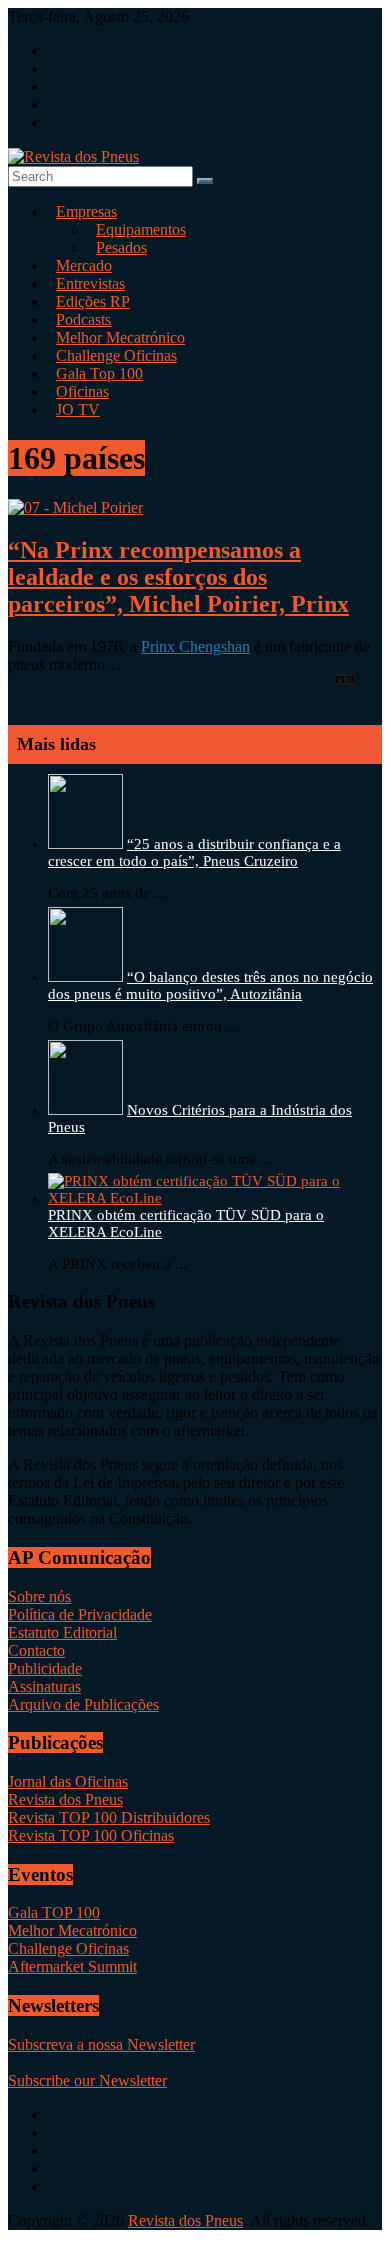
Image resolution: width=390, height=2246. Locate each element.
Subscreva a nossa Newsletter (101, 2044)
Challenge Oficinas (68, 1948)
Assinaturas (44, 1686)
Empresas (86, 211)
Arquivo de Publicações (83, 1704)
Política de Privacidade (80, 1614)
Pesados (121, 247)
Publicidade (45, 1668)
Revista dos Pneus (65, 1799)
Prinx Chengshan (195, 646)
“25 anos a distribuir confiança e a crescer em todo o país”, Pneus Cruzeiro (194, 852)
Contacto (36, 1650)
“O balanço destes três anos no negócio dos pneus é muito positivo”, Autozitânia (210, 985)
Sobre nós (39, 1596)
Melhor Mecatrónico (72, 1930)
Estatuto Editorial (62, 1632)
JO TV (78, 409)
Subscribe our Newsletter (87, 2080)
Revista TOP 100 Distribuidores (109, 1817)
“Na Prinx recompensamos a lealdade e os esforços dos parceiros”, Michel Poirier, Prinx (178, 577)
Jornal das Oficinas (68, 1781)
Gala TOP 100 (54, 1912)
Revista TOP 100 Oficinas (91, 1835)
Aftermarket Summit (72, 1966)
